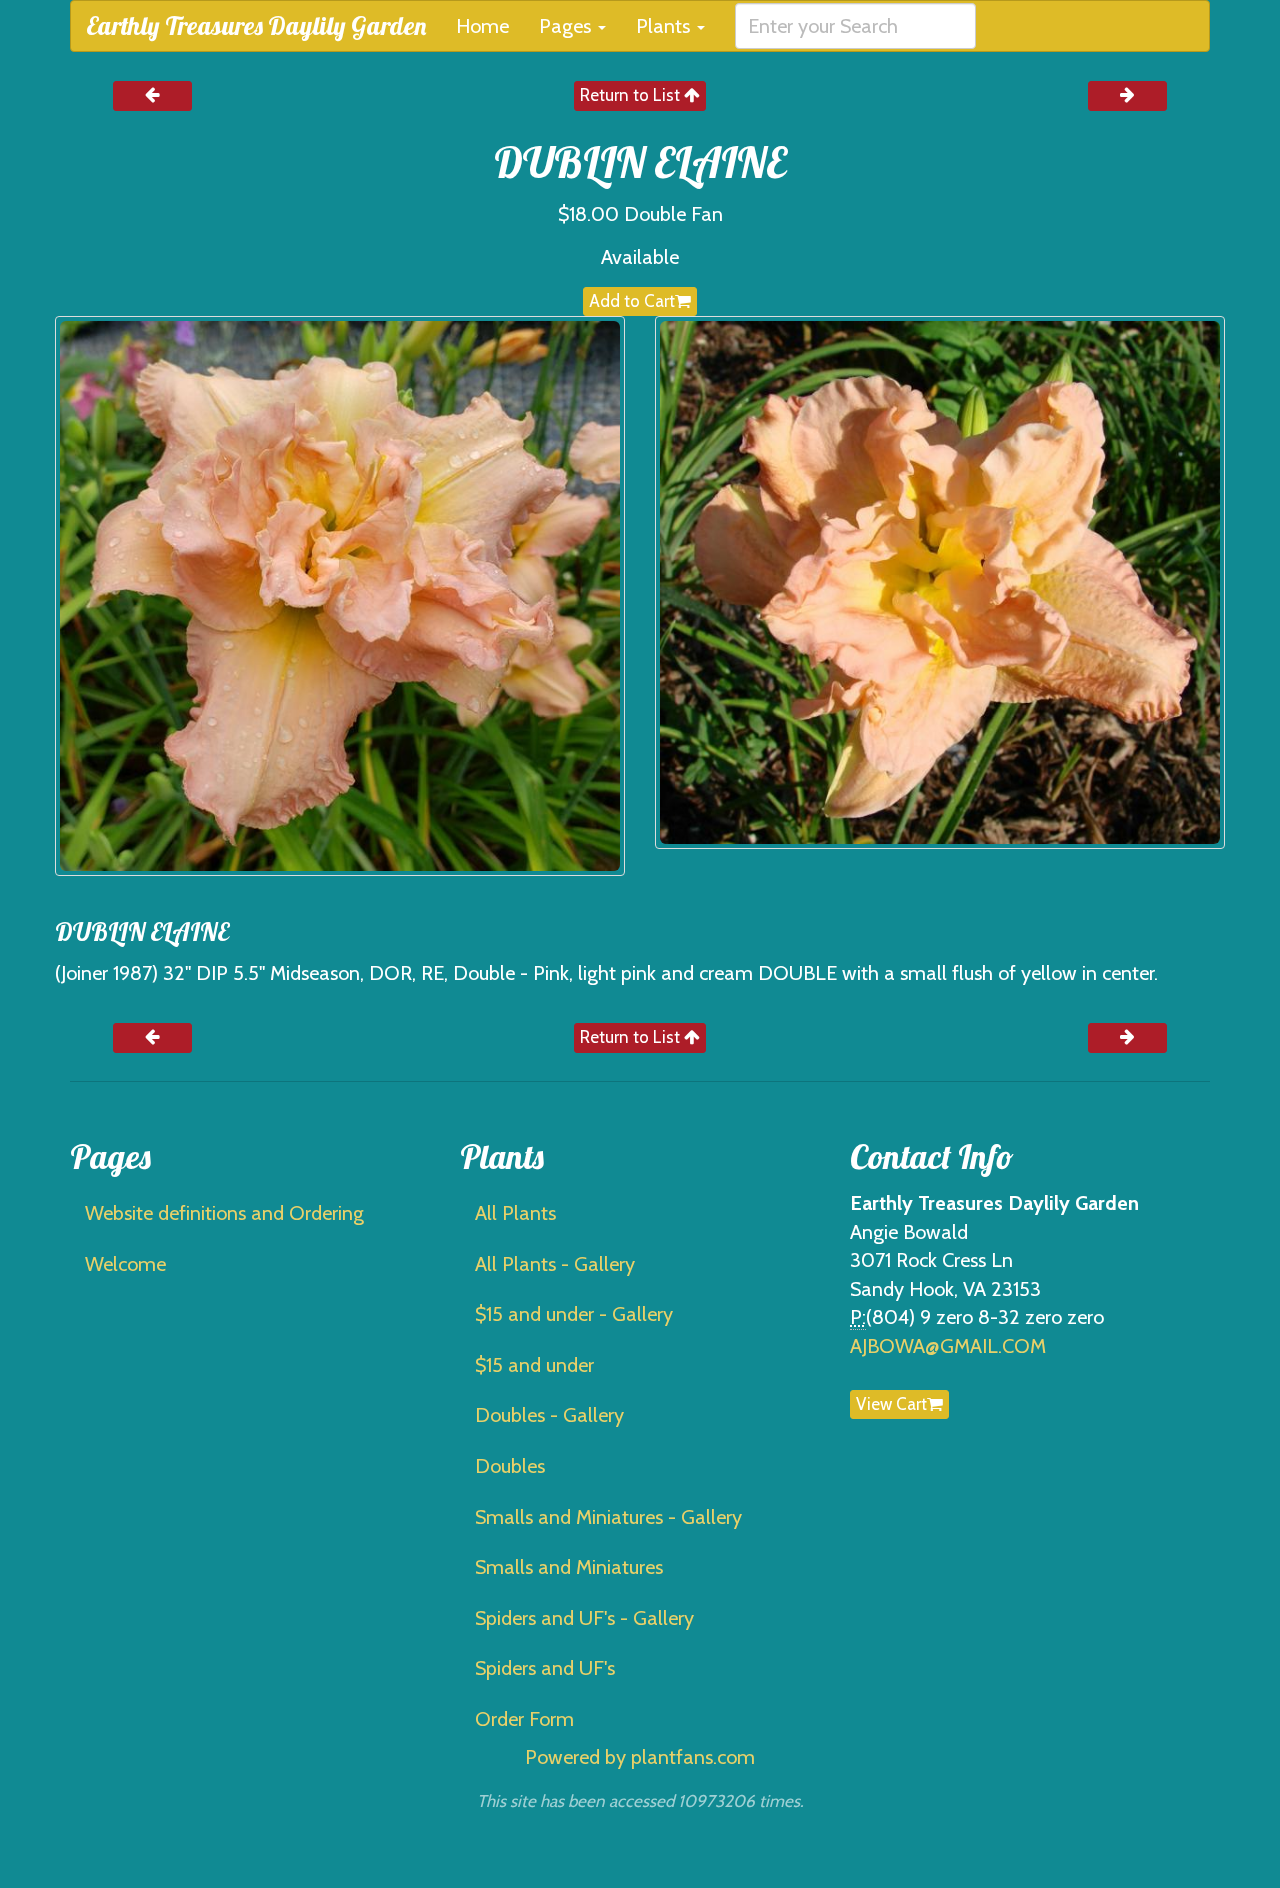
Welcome (125, 1264)
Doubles (510, 1466)
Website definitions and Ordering (224, 1213)
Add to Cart (632, 301)
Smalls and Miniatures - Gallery (608, 1517)
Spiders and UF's (545, 1668)
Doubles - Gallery (549, 1415)
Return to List (632, 95)
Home (482, 26)
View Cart (891, 1404)
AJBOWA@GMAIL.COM (948, 1346)
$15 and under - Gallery (574, 1314)
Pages (567, 26)
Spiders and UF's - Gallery (584, 1618)
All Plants (515, 1213)
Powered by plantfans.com (640, 1757)
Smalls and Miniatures (569, 1567)
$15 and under (534, 1365)
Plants (665, 26)
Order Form (524, 1719)
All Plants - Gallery (555, 1264)
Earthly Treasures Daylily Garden (256, 25)
